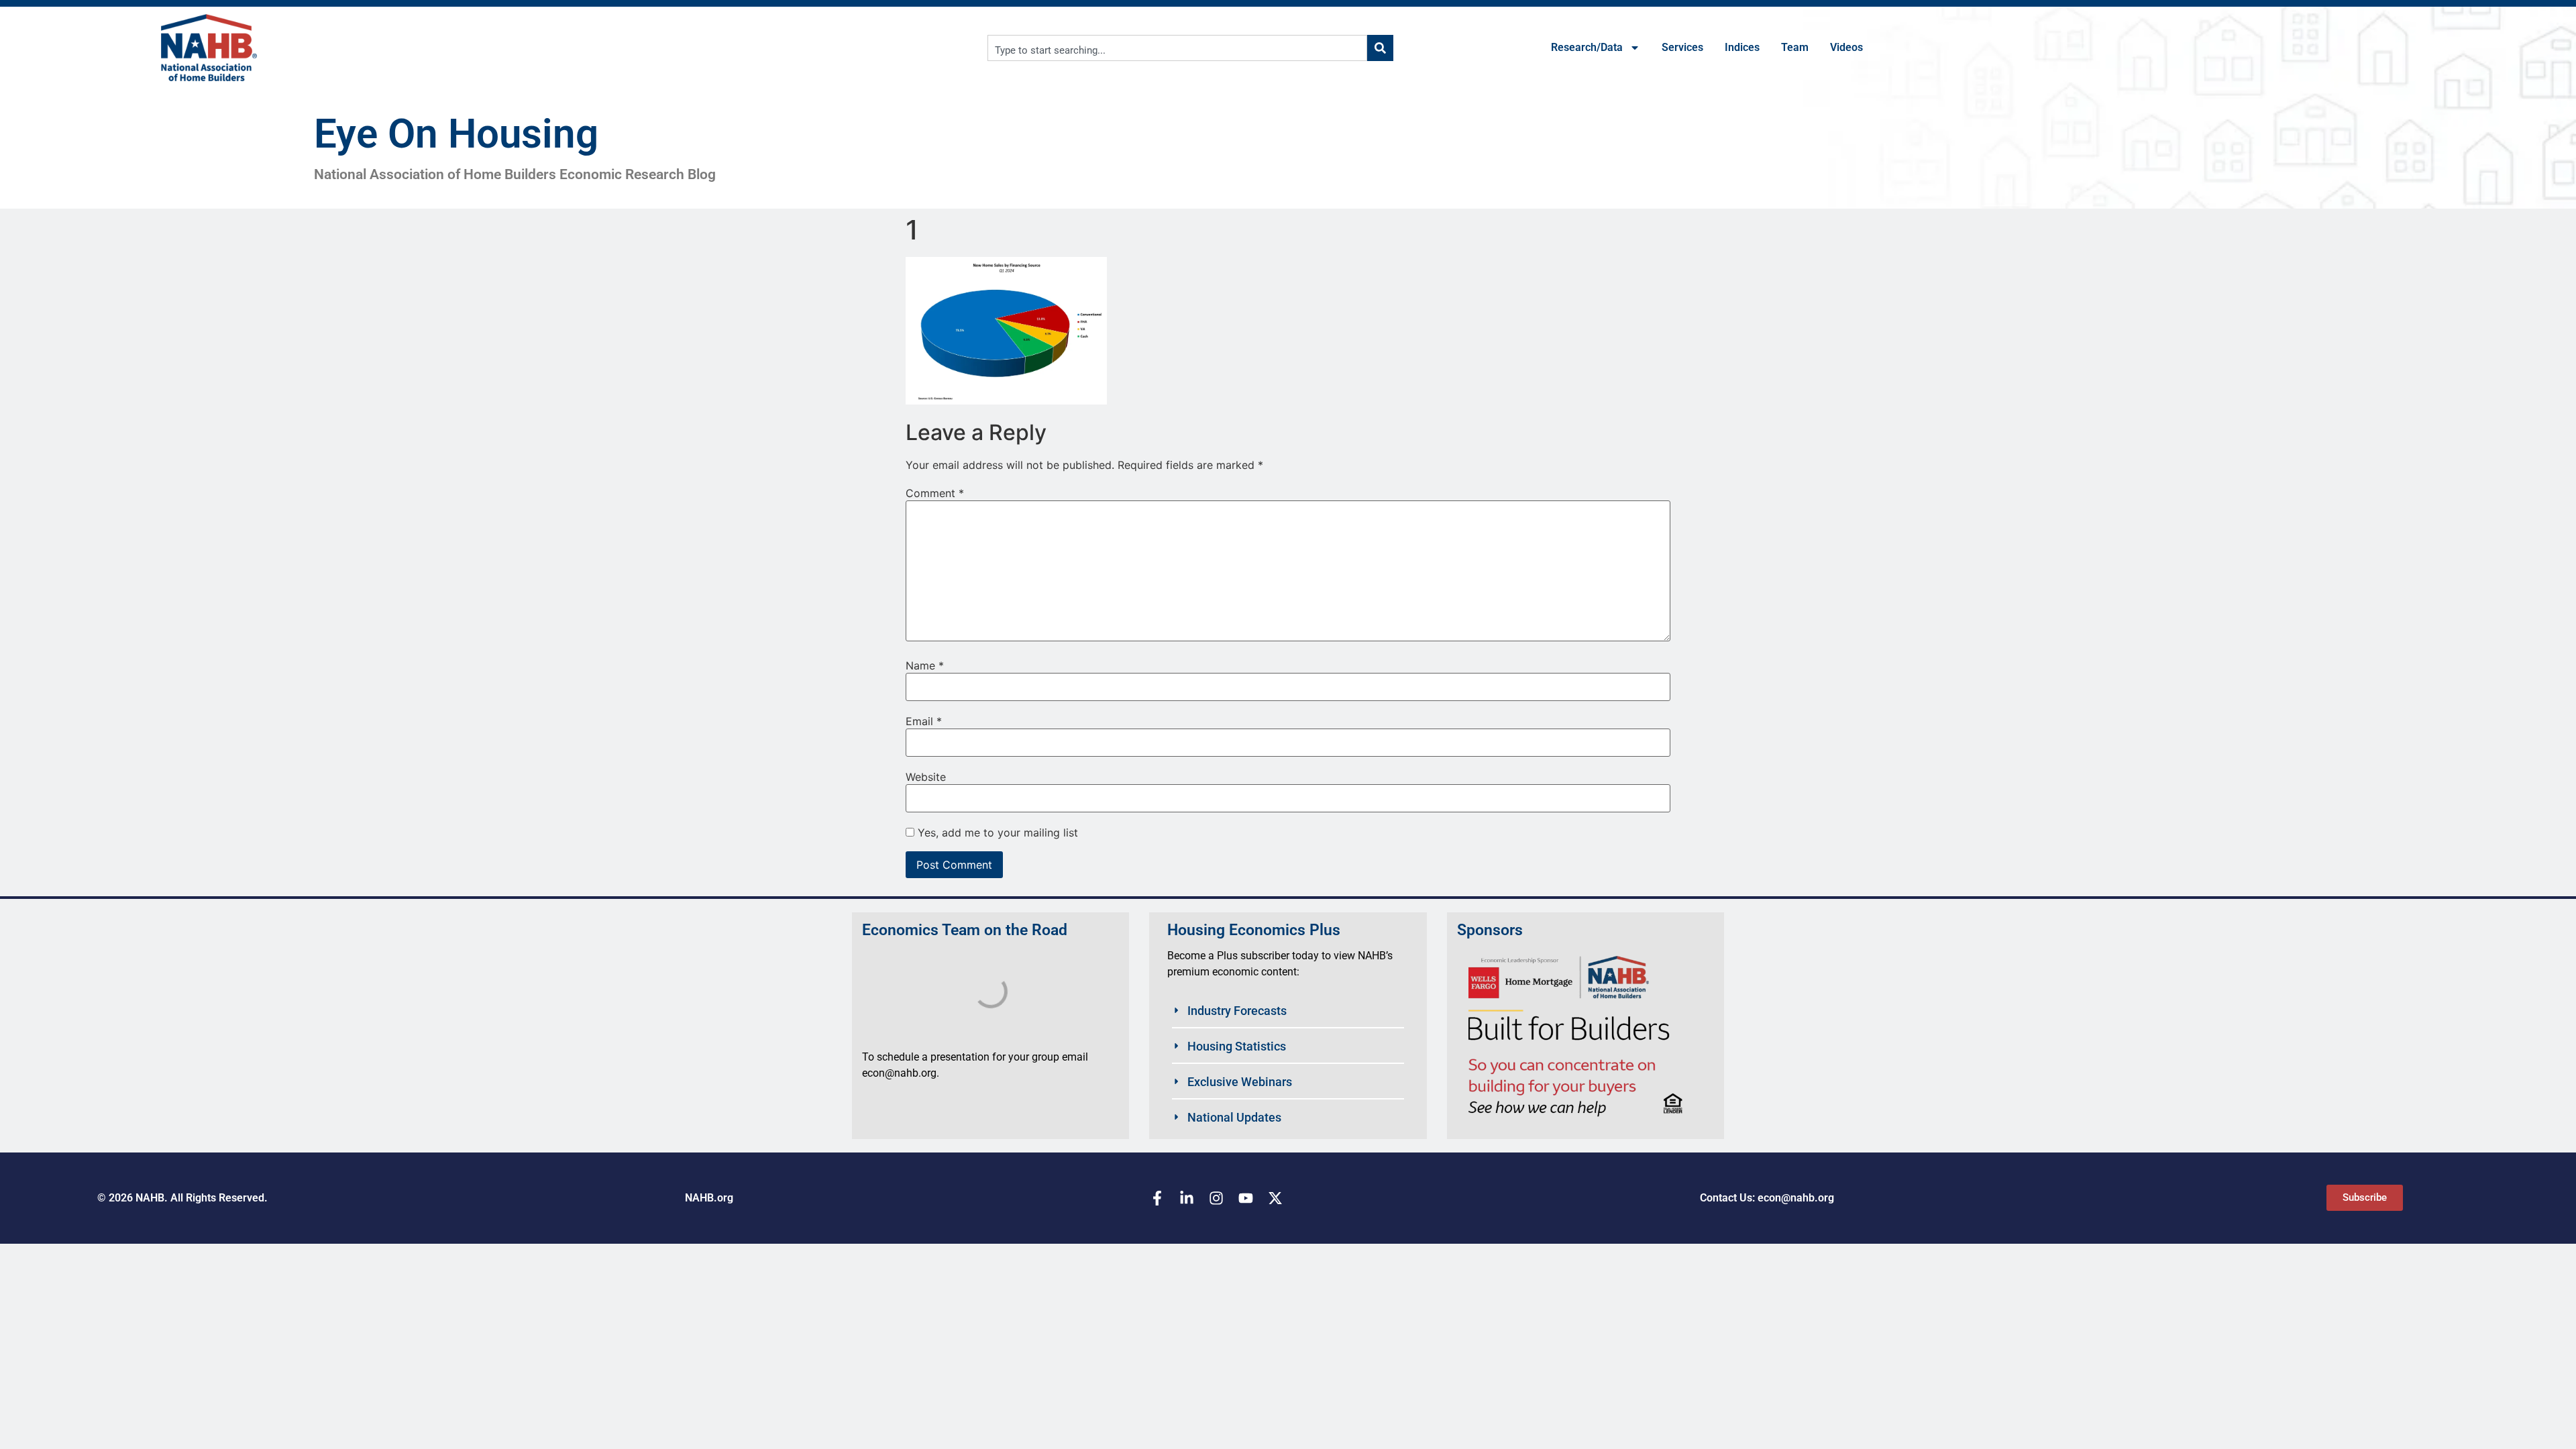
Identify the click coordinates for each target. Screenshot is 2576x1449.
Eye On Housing (456, 134)
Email (924, 721)
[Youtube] (1246, 1198)
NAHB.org (709, 1198)
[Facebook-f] (1157, 1198)
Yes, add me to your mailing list (996, 833)
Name (925, 665)
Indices (1742, 47)
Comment (935, 493)
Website (926, 777)
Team (1795, 47)
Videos (1846, 47)
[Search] (1380, 48)
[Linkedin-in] (1187, 1198)
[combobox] (1177, 48)
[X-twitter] (1275, 1198)
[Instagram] (1216, 1198)
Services (1682, 47)
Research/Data (1587, 47)
